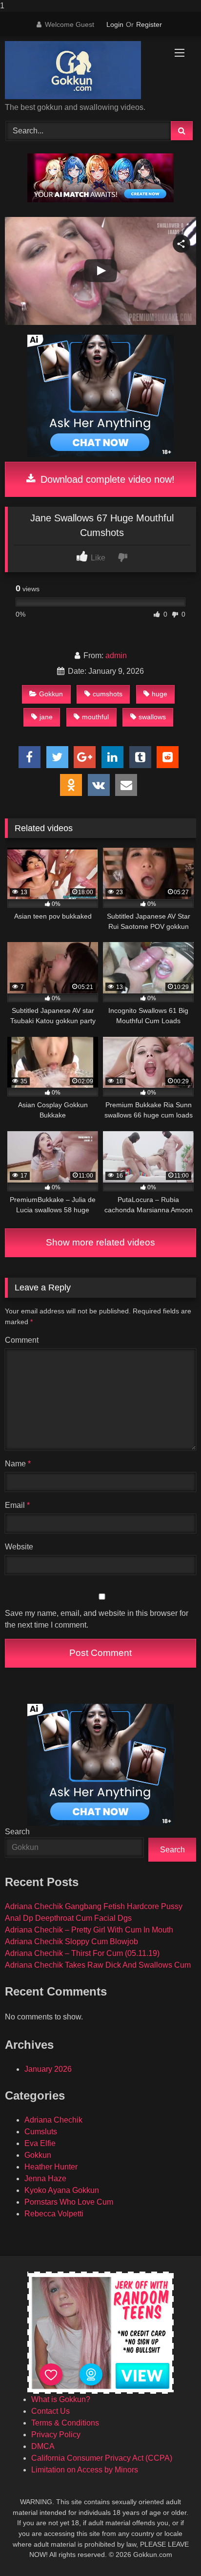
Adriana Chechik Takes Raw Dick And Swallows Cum (98, 1965)
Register (149, 24)
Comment (22, 1340)
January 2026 (48, 2069)
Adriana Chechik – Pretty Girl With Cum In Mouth (89, 1930)
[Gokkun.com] (82, 70)
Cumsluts (41, 2132)
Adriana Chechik (53, 2120)
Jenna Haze (45, 2179)
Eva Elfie (40, 2143)
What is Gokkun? (61, 2399)
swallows (152, 717)
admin (116, 655)
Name (18, 1464)
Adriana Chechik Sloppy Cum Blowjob (71, 1942)
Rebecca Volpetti (54, 2214)
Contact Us (50, 2411)
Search (17, 1832)
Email (17, 1505)
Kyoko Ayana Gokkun (62, 2190)
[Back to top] (171, 2549)
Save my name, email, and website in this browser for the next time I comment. (97, 1619)
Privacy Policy (56, 2435)
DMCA (43, 2446)
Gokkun (51, 694)
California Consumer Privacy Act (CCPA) (102, 2458)
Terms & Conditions (65, 2423)
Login (115, 24)
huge (160, 694)
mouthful (95, 717)
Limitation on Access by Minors (85, 2470)
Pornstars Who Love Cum (69, 2202)
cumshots (108, 694)
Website (19, 1547)
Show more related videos (100, 1242)
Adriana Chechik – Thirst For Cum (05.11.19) (82, 1953)
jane (46, 717)
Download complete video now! (106, 479)
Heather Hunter (51, 2167)
